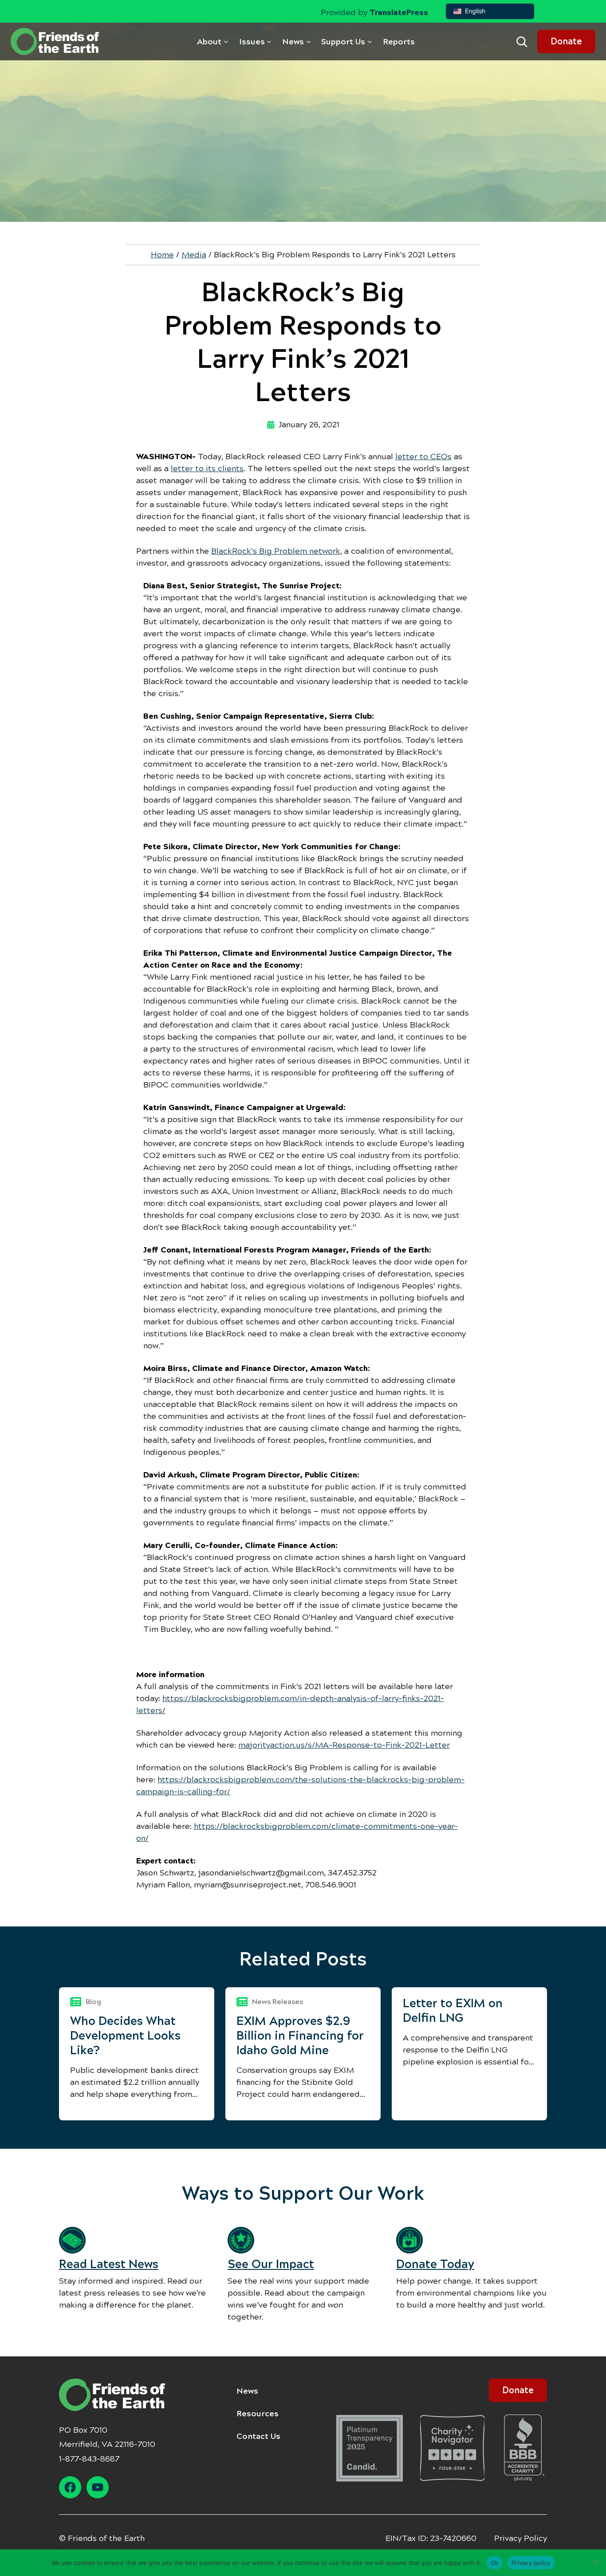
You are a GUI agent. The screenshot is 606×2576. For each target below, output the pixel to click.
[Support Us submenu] (370, 41)
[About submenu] (226, 41)
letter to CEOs (423, 457)
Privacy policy (531, 2562)
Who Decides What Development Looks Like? (125, 2036)
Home (162, 255)
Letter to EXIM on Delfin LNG (453, 2011)
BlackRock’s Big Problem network (276, 551)
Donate (566, 41)
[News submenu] (309, 41)
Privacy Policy (521, 2538)
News (247, 2391)
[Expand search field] (522, 42)
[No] (595, 2563)
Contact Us (258, 2436)
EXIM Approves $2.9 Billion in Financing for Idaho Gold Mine (300, 2036)
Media (194, 255)
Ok (495, 2562)
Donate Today (435, 2264)
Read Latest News (109, 2264)
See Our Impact (271, 2264)
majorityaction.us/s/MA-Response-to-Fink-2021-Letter (344, 1745)
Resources (258, 2414)
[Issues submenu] (269, 41)
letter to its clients (207, 469)
